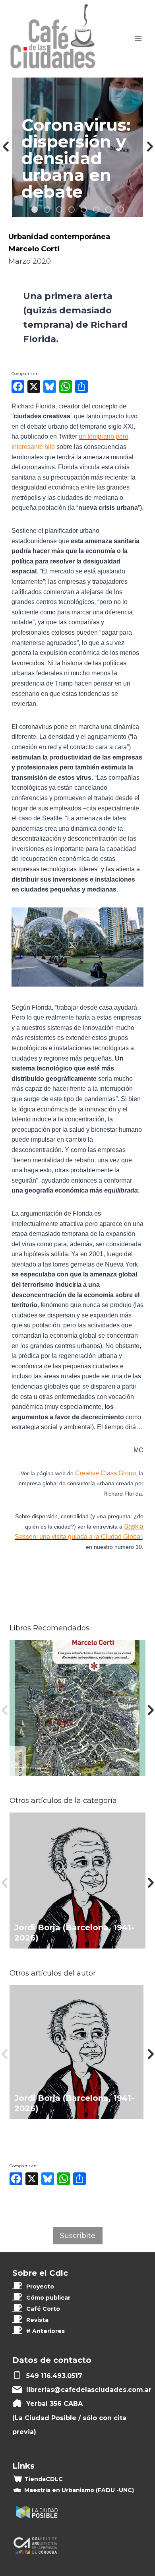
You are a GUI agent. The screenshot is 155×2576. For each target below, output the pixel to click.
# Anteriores (46, 2331)
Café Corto (43, 2309)
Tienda (44, 2479)
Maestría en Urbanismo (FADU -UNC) (79, 2490)
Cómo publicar (48, 2298)
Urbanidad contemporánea (59, 236)
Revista (37, 2320)
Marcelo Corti (34, 249)
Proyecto (40, 2287)
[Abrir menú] (138, 39)
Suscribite (78, 2236)
